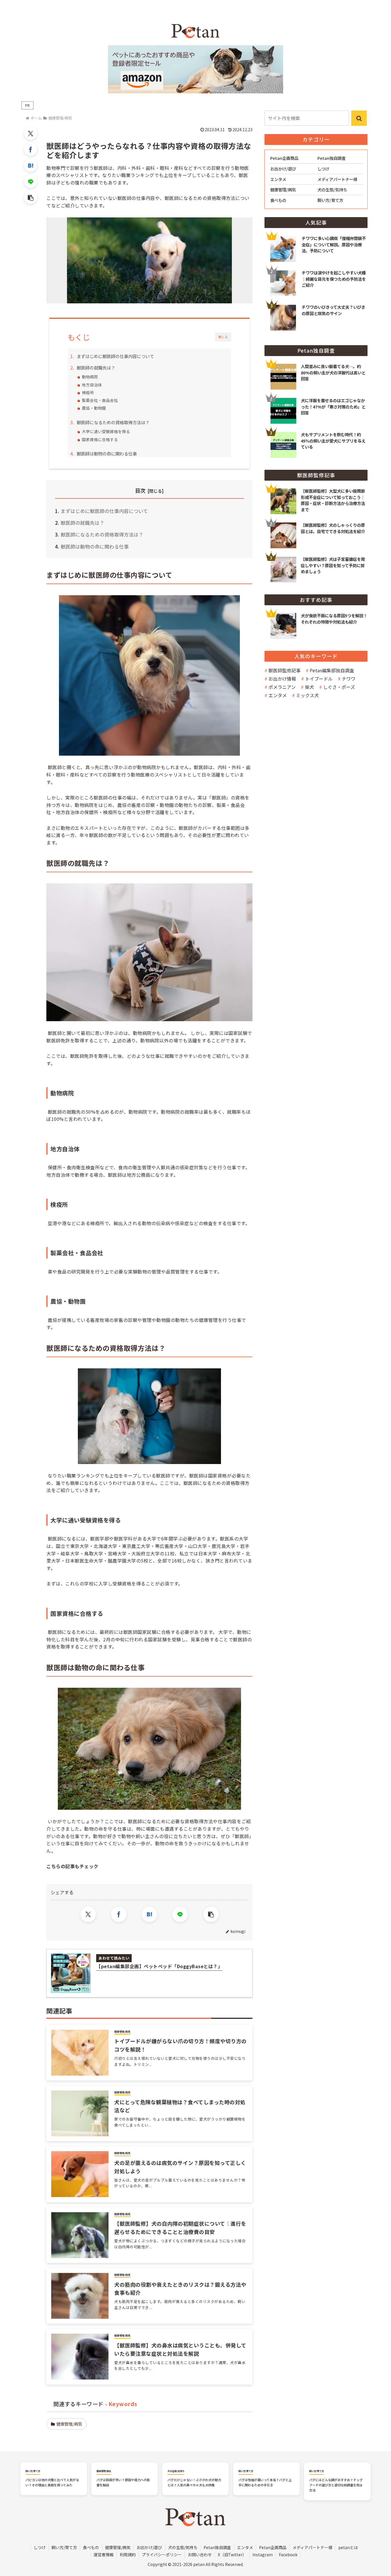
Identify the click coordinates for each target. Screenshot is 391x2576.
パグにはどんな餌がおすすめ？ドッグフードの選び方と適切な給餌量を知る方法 (336, 2485)
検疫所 (88, 392)
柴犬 (309, 687)
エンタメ (278, 695)
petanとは (348, 2547)
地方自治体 (92, 385)
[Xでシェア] (31, 133)
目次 (140, 490)
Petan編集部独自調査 (332, 670)
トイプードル (319, 679)
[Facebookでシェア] (31, 149)
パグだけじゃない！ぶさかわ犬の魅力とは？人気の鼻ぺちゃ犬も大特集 (194, 2482)
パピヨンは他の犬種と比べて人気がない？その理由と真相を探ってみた (52, 2482)
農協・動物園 (94, 408)
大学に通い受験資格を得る (106, 431)
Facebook (288, 2555)
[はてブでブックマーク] (31, 165)
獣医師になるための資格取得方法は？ (113, 422)
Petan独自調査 (217, 2547)
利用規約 (128, 2555)
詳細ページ (316, 369)
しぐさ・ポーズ (339, 687)
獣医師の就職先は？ (96, 368)
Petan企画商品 (273, 2547)
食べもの (91, 2547)
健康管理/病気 (69, 2424)
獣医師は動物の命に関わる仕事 (107, 453)
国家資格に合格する (100, 439)
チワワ (349, 679)
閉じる (223, 337)
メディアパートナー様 (312, 2547)
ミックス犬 (307, 695)
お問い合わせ (200, 2555)
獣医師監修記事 (285, 670)
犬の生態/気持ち (183, 2547)
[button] (31, 197)
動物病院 (90, 377)
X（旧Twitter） (232, 2555)
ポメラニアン (282, 687)
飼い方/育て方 (64, 2547)
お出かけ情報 (282, 679)
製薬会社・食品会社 (100, 400)
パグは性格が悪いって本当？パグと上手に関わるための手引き (265, 2482)
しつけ (40, 2547)
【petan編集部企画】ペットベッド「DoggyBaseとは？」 (159, 1966)
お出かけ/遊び (149, 2547)
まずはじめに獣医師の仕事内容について (115, 356)
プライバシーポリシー (162, 2555)
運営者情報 (104, 2555)
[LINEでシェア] (31, 181)
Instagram (263, 2555)
